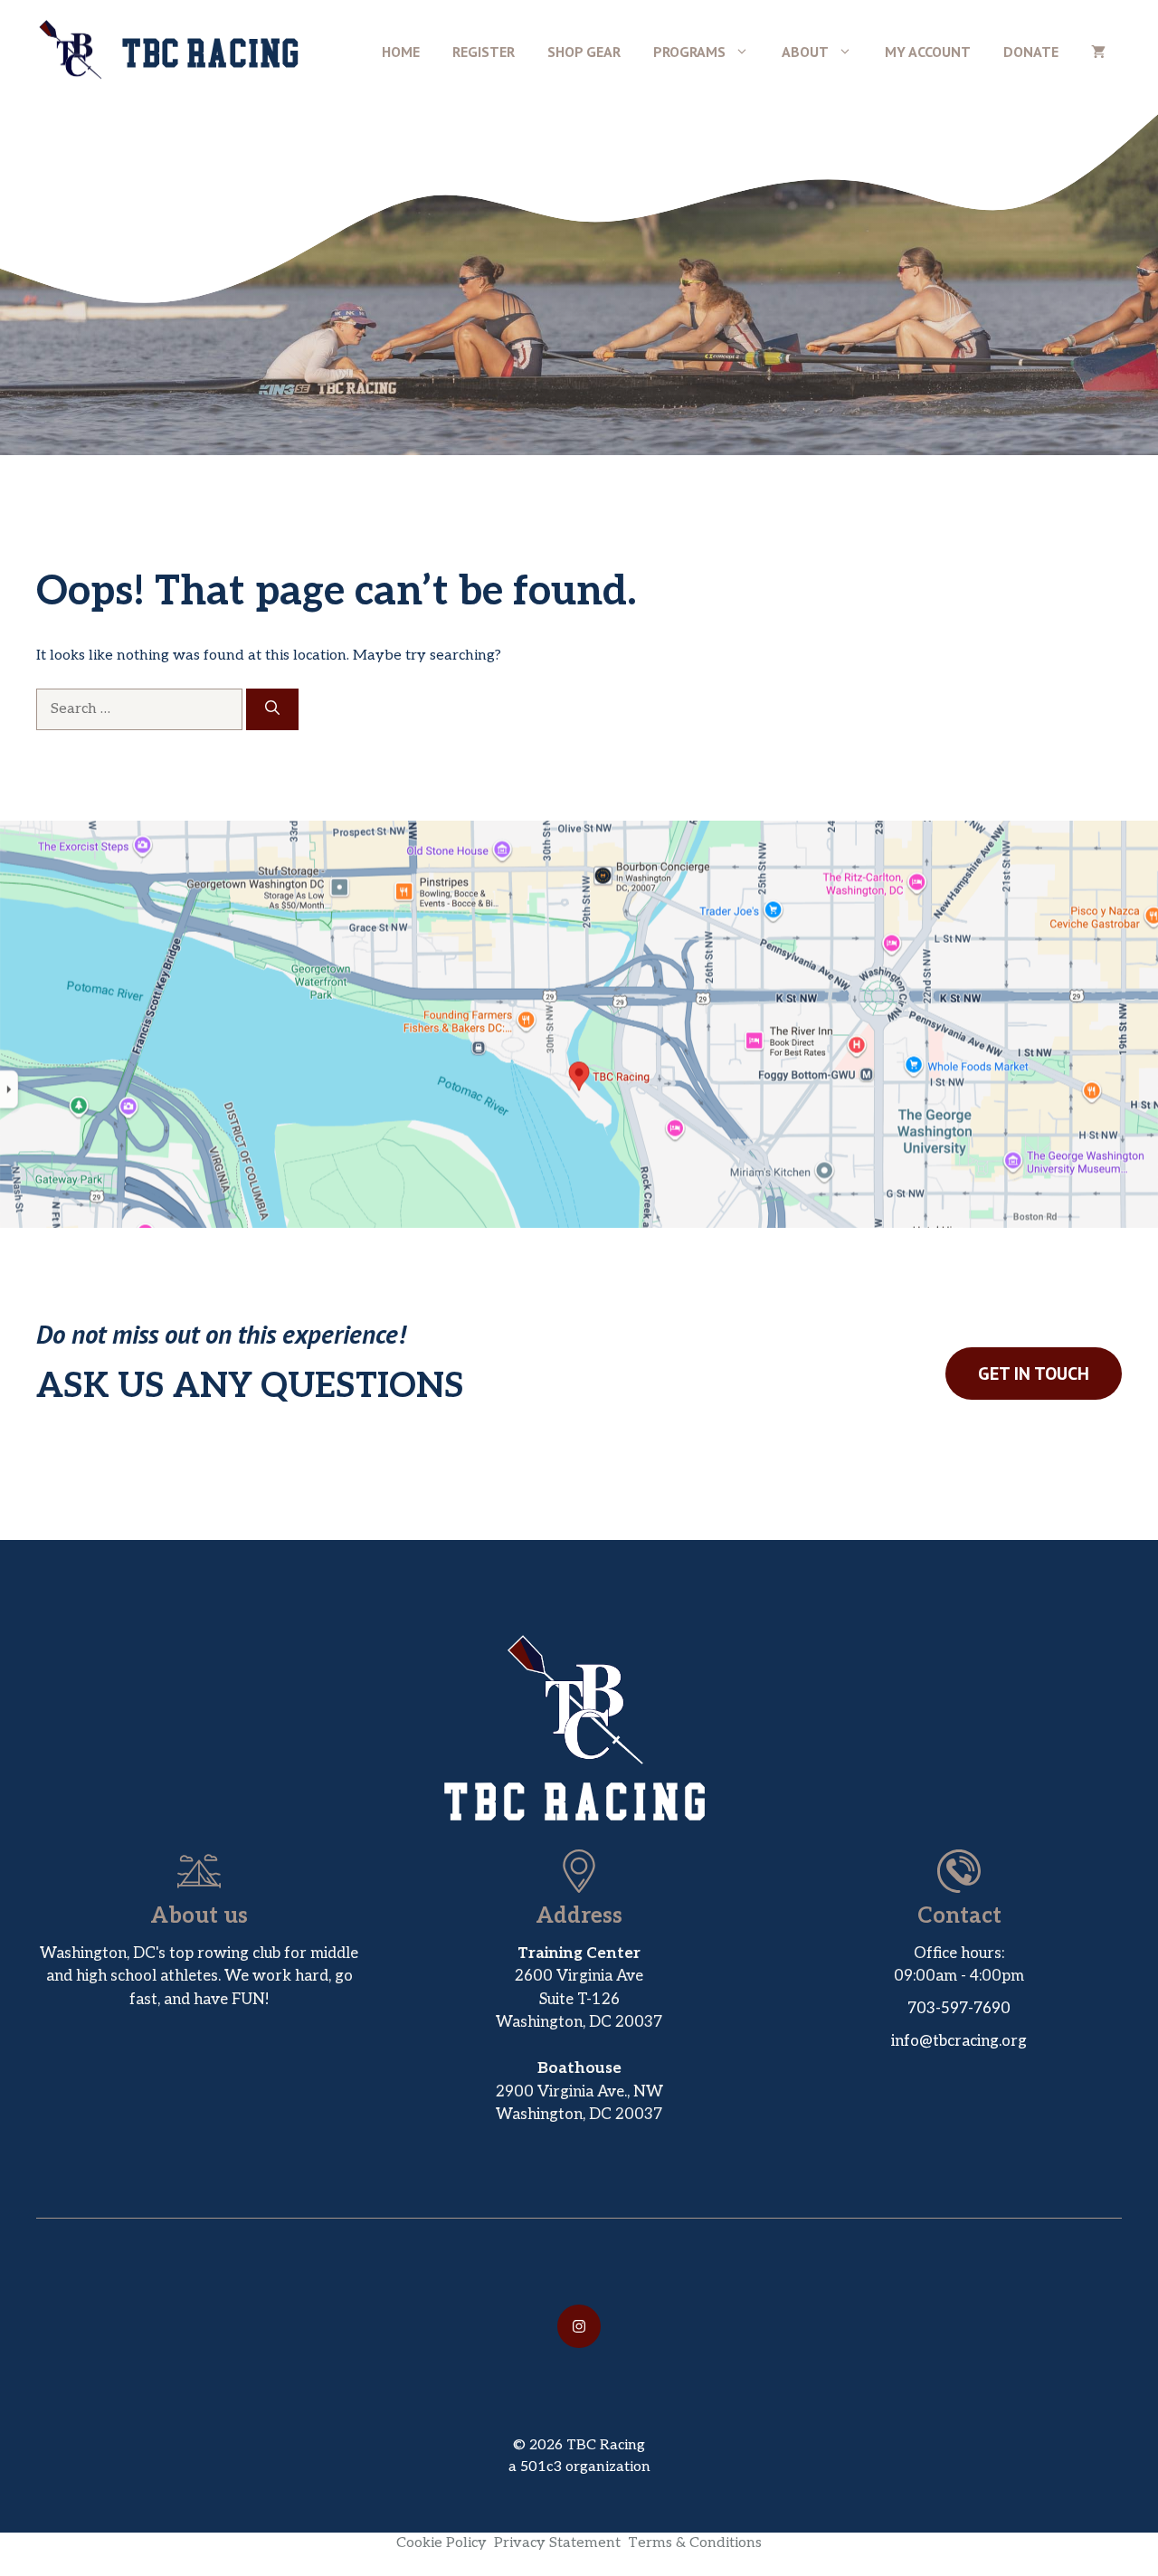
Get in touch (1034, 1374)
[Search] (272, 709)
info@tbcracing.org (959, 2041)
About (805, 52)
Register (484, 52)
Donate (1031, 52)
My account (928, 52)
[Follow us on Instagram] (579, 2326)
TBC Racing (212, 52)
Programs (689, 52)
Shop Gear (584, 52)
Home (401, 52)
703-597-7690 (959, 2009)
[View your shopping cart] (1098, 52)
